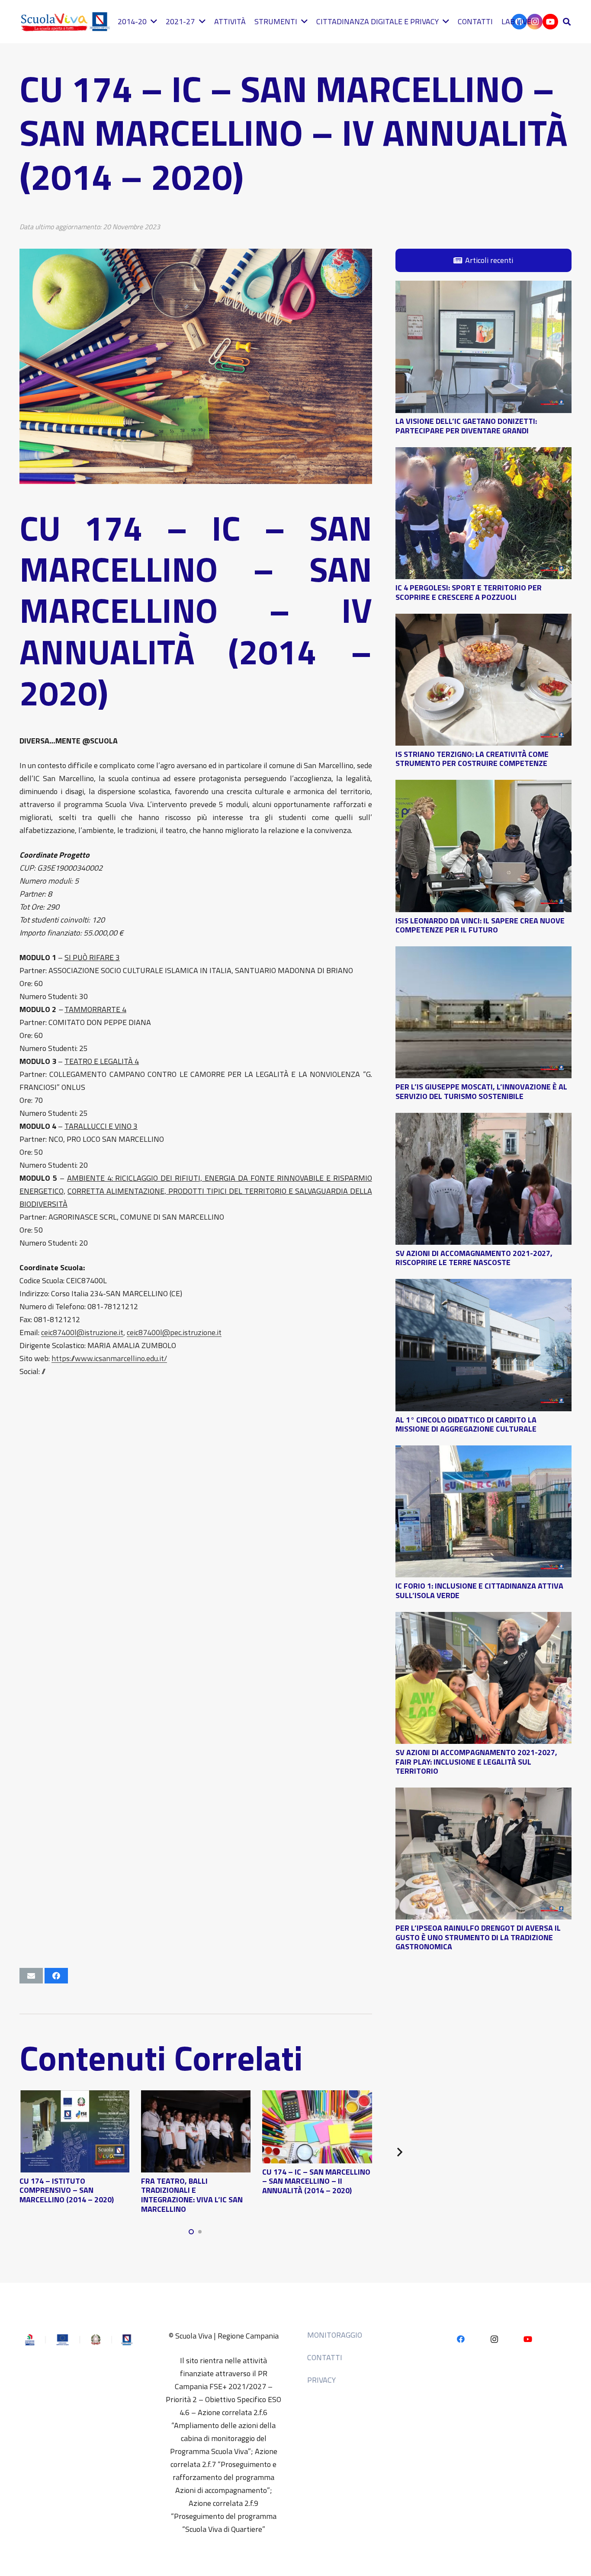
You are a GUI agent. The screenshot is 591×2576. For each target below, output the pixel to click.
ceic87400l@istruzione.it (82, 1332)
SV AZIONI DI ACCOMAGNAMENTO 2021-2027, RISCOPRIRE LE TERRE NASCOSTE (474, 1258)
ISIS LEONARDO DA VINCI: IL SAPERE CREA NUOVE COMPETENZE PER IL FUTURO (480, 925)
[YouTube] (550, 22)
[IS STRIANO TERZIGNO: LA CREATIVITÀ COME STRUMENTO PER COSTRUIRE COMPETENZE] (483, 620)
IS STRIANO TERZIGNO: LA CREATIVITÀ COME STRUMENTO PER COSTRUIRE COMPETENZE (472, 759)
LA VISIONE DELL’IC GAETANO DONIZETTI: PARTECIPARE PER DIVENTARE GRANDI (466, 426)
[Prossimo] (399, 2152)
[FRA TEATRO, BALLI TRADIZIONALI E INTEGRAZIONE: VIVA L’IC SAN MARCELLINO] (196, 2097)
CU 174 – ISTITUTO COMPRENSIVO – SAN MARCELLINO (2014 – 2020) (67, 2190)
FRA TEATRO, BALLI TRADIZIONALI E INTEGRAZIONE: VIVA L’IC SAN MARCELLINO (192, 2195)
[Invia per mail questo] (31, 1976)
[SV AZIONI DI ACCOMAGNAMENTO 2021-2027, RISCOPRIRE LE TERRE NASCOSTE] (483, 1119)
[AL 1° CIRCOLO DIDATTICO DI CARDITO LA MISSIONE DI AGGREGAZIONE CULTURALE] (483, 1285)
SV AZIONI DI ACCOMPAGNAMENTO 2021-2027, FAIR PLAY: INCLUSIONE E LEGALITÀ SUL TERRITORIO (476, 1762)
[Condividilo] (56, 1976)
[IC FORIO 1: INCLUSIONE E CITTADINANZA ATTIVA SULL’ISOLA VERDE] (483, 1452)
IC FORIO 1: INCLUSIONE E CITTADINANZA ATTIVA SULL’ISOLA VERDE (479, 1591)
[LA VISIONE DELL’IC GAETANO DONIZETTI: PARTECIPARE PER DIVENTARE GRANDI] (483, 287)
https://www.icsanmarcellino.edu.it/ (109, 1358)
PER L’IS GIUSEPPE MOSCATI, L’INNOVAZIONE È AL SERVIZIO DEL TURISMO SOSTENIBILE (481, 1091)
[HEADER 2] (67, 22)
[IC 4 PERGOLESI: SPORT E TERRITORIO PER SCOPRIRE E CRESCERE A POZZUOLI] (483, 453)
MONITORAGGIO (335, 2335)
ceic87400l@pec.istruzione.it (174, 1332)
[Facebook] (461, 2339)
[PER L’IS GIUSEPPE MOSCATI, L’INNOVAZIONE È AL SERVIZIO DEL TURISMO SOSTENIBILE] (483, 953)
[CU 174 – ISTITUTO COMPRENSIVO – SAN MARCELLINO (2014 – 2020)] (74, 2097)
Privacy (321, 2380)
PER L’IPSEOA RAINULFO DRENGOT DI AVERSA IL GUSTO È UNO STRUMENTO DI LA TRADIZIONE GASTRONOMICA (478, 1937)
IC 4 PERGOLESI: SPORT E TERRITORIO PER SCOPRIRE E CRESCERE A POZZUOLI (469, 592)
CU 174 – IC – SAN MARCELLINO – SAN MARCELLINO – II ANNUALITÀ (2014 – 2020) (316, 2181)
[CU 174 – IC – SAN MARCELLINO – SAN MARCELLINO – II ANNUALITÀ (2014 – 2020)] (317, 2097)
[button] (567, 22)
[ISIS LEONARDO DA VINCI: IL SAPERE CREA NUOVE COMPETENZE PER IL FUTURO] (483, 786)
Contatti (325, 2357)
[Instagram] (494, 2339)
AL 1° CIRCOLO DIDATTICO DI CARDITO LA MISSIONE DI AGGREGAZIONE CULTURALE (466, 1424)
